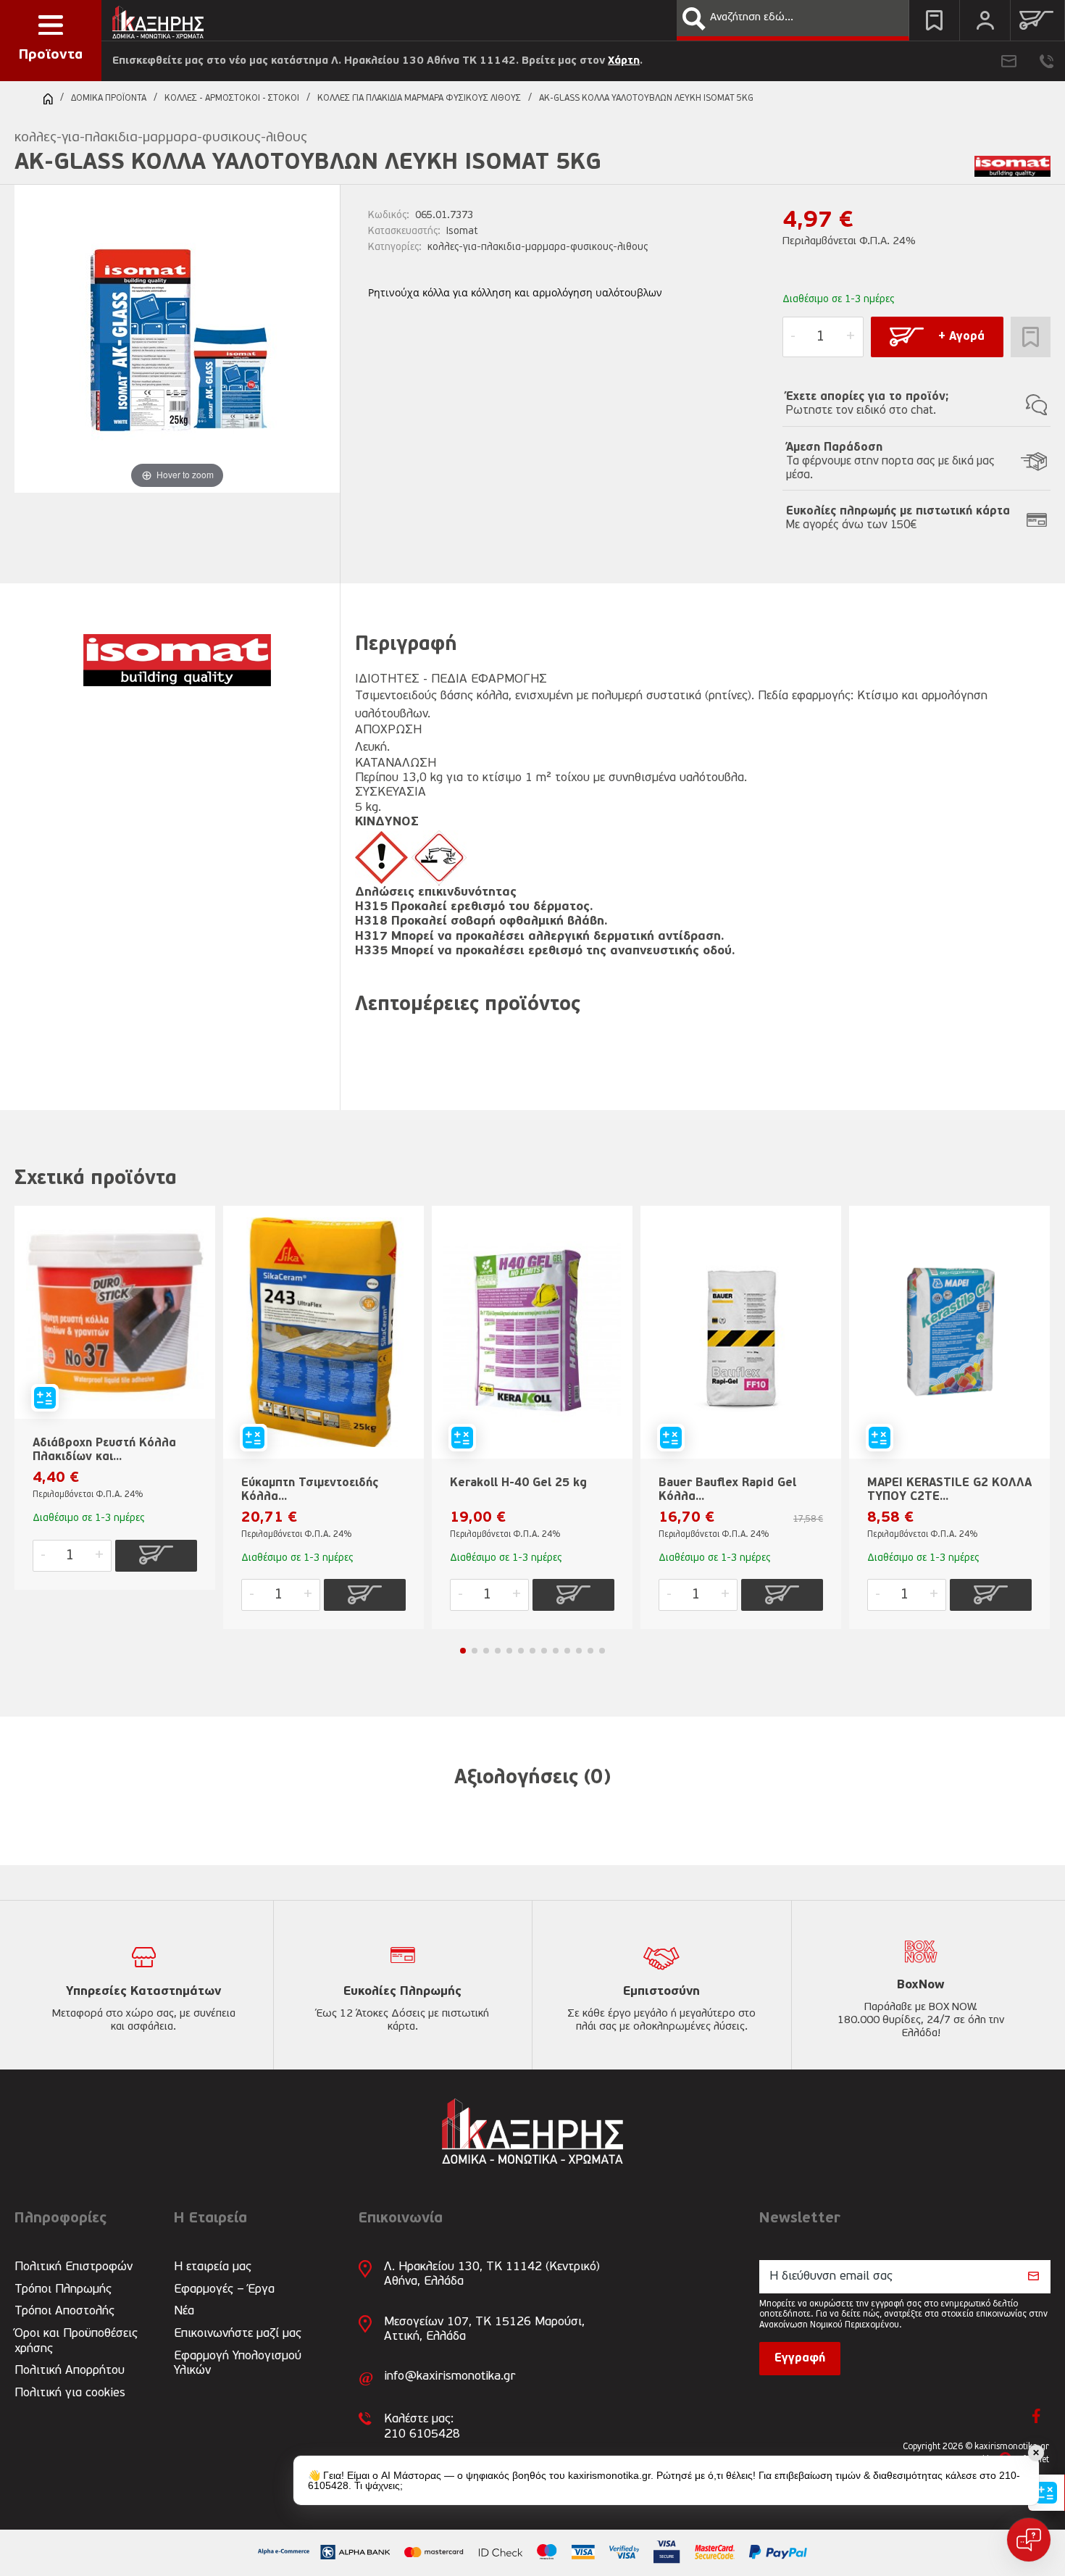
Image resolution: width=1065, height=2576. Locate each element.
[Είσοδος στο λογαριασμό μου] (985, 20)
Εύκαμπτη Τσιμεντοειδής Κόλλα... (310, 1490)
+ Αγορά (961, 337)
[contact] (1009, 61)
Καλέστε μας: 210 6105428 (422, 2426)
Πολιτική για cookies (70, 2393)
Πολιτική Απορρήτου (70, 2371)
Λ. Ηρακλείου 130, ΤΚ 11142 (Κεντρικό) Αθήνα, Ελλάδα (492, 2274)
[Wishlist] (934, 20)
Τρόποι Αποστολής (64, 2311)
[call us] (1047, 61)
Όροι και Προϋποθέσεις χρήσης (76, 2341)
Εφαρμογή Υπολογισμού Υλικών (238, 2363)
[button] (694, 19)
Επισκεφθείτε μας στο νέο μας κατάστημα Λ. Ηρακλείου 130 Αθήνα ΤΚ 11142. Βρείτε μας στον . (377, 61)
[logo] (158, 18)
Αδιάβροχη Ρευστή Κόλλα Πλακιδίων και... (104, 1450)
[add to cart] (156, 1556)
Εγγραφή (800, 2359)
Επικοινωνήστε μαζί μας (238, 2334)
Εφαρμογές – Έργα (224, 2289)
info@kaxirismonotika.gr (450, 2376)
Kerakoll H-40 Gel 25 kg (518, 1483)
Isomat (462, 232)
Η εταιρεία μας (213, 2267)
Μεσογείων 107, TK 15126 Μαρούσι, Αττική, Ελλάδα (484, 2329)
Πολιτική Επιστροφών (74, 2267)
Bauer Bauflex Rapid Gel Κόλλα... (727, 1490)
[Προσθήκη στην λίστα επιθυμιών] (1031, 337)
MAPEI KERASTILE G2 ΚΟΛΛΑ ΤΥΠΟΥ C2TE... (949, 1490)
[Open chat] (1029, 2540)
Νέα (184, 2311)
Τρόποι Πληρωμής (63, 2289)
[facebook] (1036, 2416)
